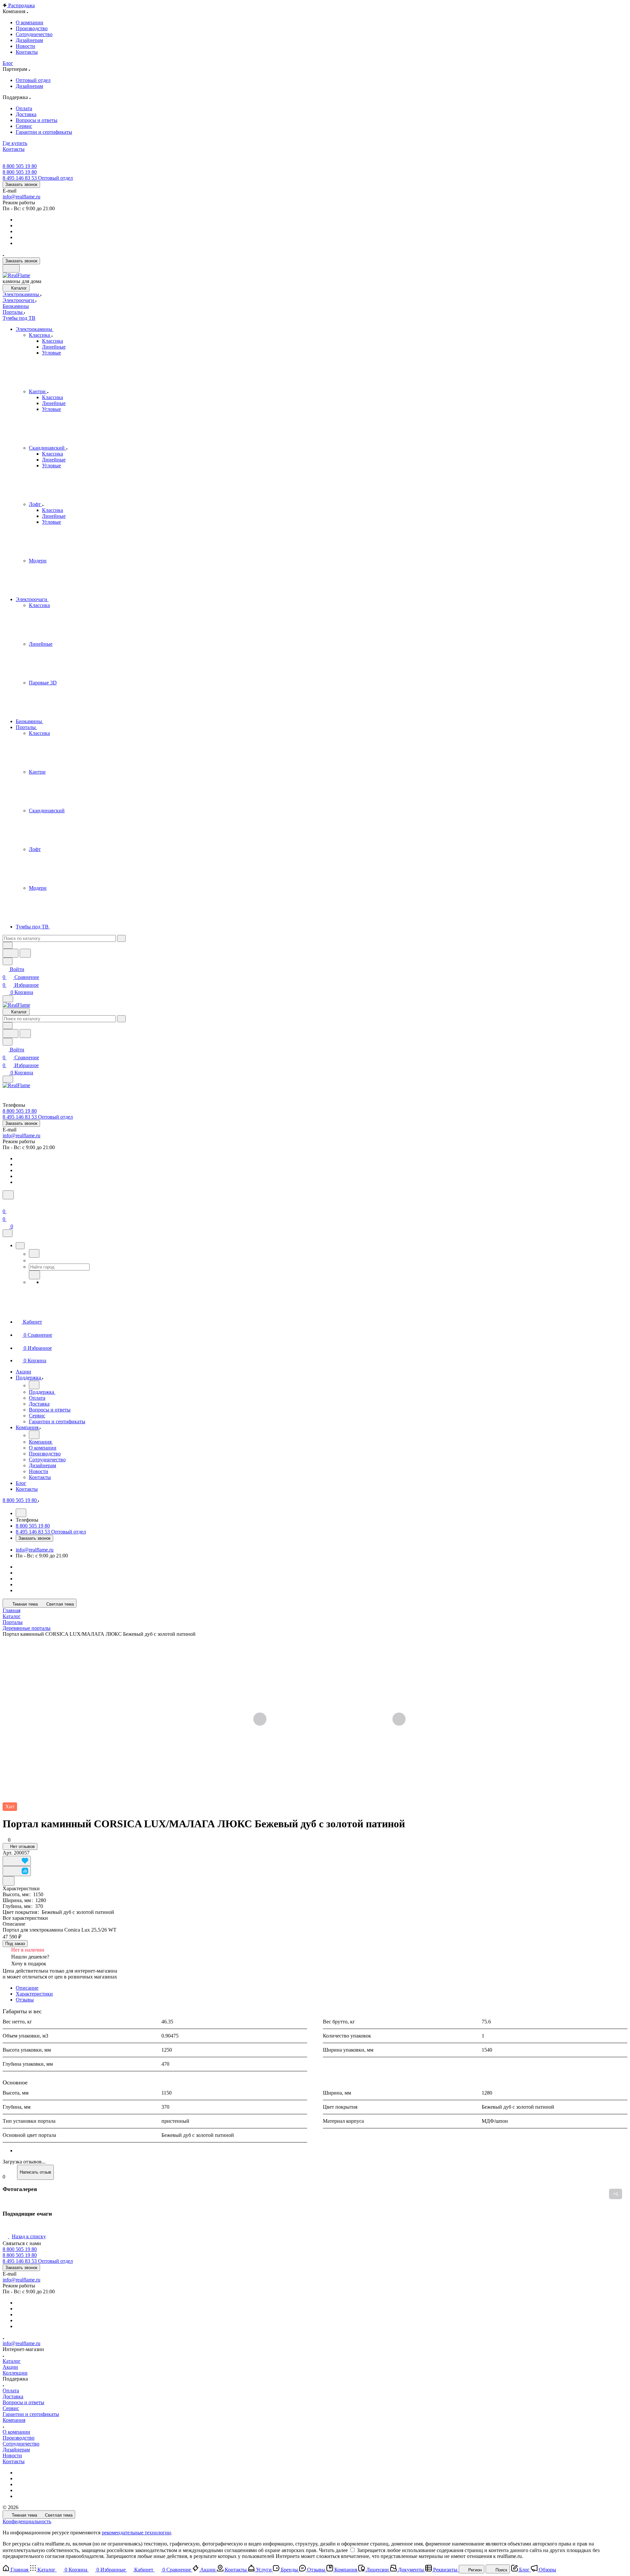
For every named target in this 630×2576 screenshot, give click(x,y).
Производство (19, 2438)
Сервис (11, 2408)
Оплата (11, 2391)
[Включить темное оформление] (11, 268)
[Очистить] (121, 938)
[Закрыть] (8, 1233)
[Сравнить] (17, 1871)
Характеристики (34, 1994)
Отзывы (25, 2000)
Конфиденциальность (27, 2521)
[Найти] (25, 953)
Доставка (13, 2396)
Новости (12, 2455)
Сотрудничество (21, 2444)
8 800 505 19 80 (20, 166)
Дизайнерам (16, 2450)
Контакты (14, 2461)
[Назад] (34, 1253)
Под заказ (15, 1944)
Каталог (12, 2361)
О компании (16, 2432)
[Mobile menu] (8, 1079)
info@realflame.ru (21, 197)
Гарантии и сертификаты (31, 2414)
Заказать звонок (21, 184)
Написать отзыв (35, 2172)
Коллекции (15, 2373)
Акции (10, 2367)
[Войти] (6, 1203)
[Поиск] (8, 1195)
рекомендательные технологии (136, 2533)
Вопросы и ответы (23, 2402)
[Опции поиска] (8, 945)
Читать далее (333, 2550)
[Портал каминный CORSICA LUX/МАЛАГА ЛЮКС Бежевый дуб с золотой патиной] (329, 1720)
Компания (14, 2420)
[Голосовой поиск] (10, 953)
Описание (27, 1988)
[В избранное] (17, 1861)
